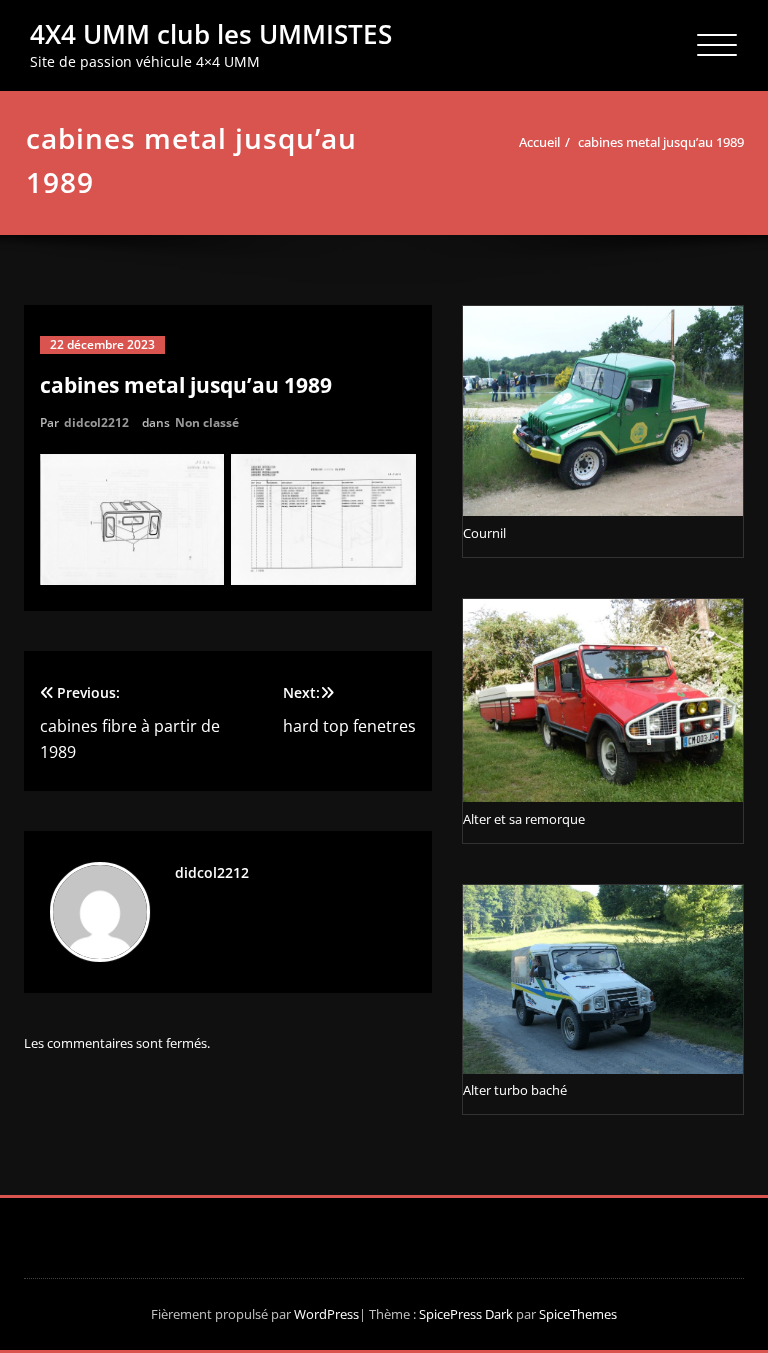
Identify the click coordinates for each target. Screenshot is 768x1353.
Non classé (207, 422)
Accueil (539, 142)
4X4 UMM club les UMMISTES (211, 34)
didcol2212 (96, 422)
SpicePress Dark (466, 1314)
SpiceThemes (576, 1314)
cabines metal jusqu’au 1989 (661, 142)
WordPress (326, 1314)
